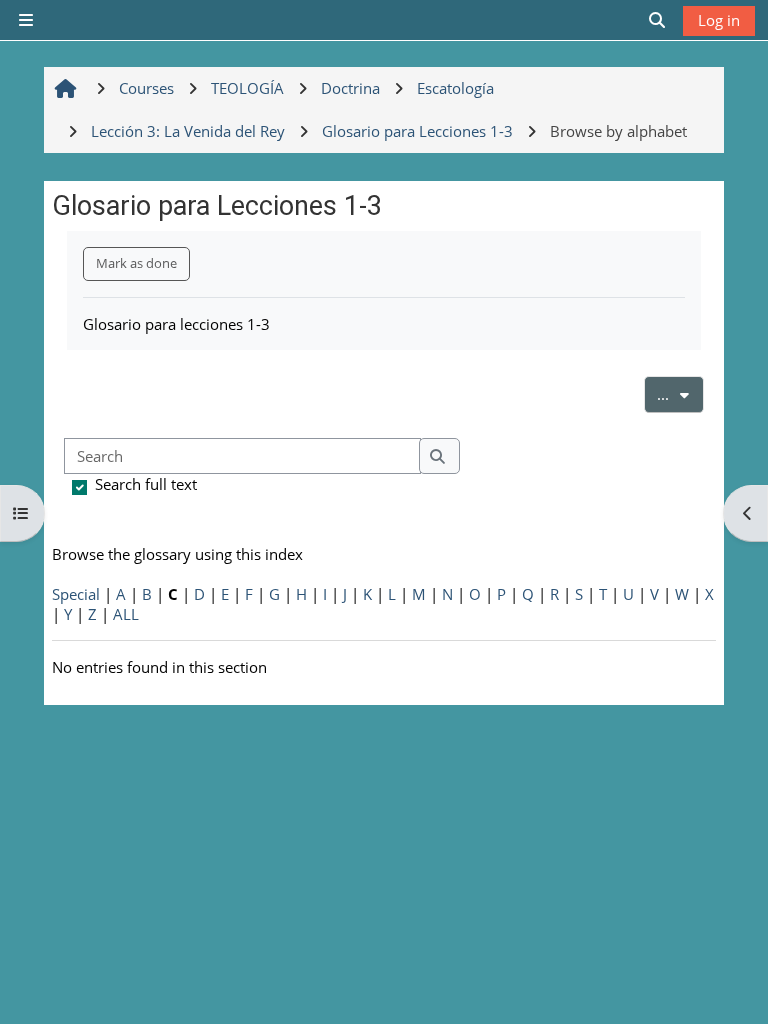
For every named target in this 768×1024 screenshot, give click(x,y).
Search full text (146, 484)
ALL (126, 614)
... (680, 393)
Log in (719, 20)
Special (76, 594)
